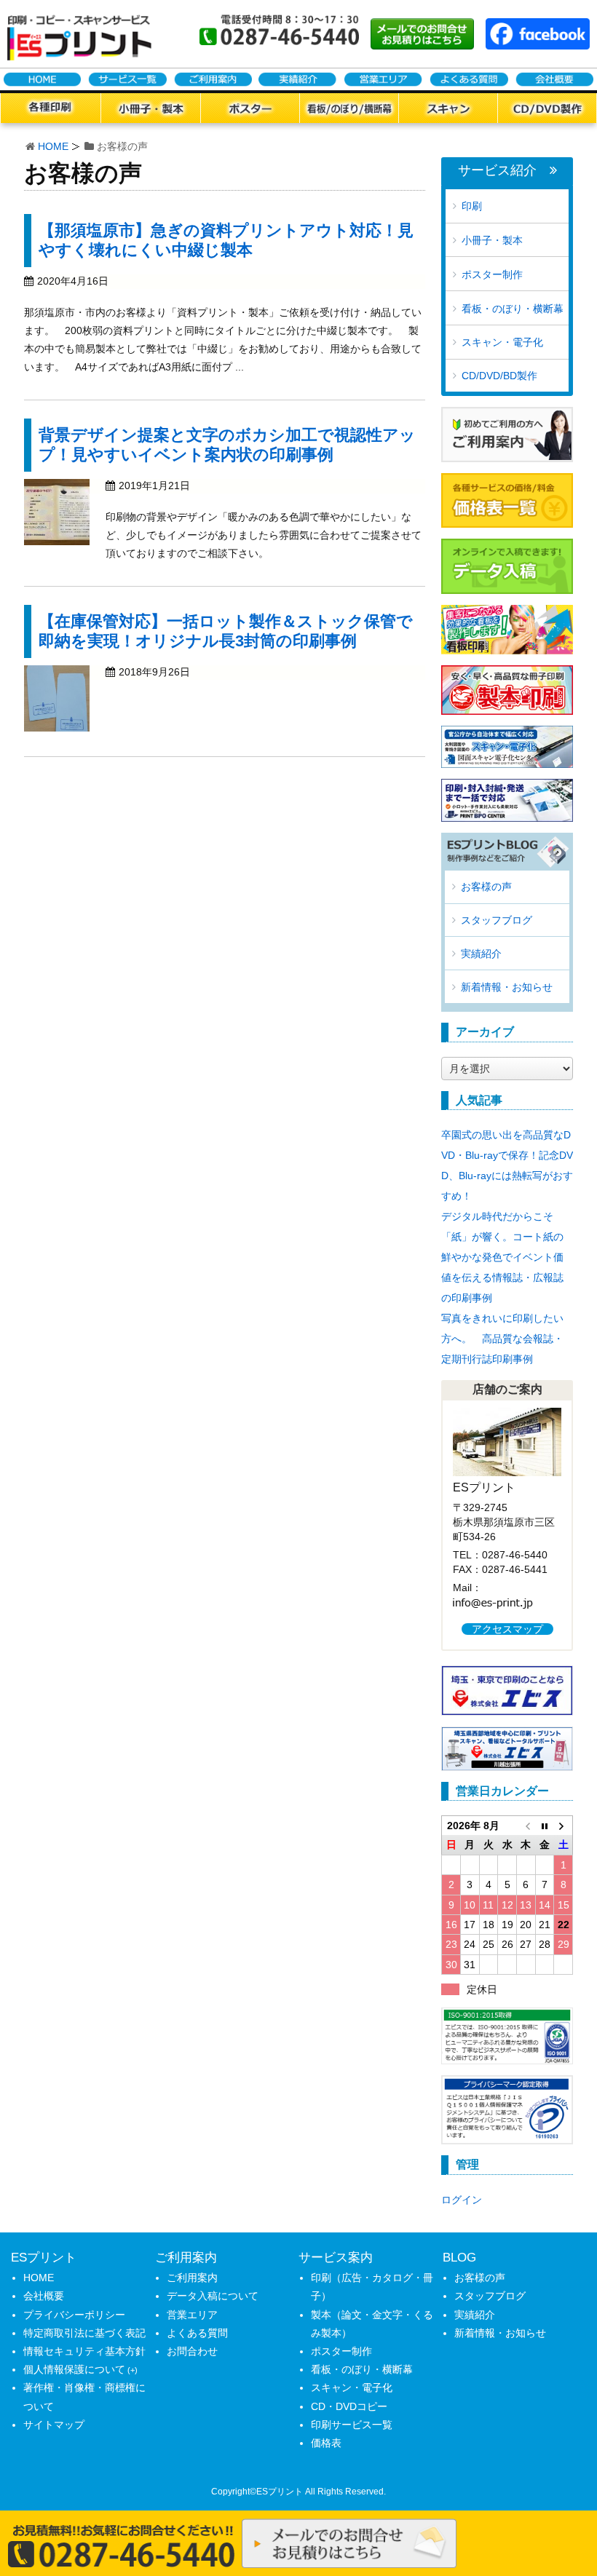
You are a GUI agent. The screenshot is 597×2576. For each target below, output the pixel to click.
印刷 (472, 206)
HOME (53, 146)
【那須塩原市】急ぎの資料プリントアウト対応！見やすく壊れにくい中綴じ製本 (226, 240)
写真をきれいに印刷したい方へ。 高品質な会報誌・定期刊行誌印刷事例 (502, 1339)
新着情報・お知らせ (507, 987)
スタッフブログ (497, 920)
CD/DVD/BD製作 (499, 376)
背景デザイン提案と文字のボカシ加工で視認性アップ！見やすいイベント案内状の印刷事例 (227, 444)
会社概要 (44, 2296)
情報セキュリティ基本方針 (84, 2351)
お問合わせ (192, 2351)
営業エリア (192, 2315)
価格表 (326, 2443)
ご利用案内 (192, 2278)
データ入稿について (213, 2296)
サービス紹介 (497, 171)
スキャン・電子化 (502, 342)
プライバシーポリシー (74, 2315)
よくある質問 (197, 2333)
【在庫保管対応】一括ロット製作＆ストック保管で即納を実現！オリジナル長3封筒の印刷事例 (226, 631)
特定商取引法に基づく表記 (84, 2333)
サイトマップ (54, 2425)
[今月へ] (545, 1826)
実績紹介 (481, 954)
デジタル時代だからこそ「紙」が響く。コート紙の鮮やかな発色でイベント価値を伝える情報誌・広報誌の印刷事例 (502, 1257)
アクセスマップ (507, 1629)
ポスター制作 (492, 274)
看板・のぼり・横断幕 (513, 309)
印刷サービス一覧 (352, 2425)
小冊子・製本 (492, 240)
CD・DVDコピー (349, 2406)
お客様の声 (486, 887)
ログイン (462, 2200)
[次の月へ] (564, 1826)
